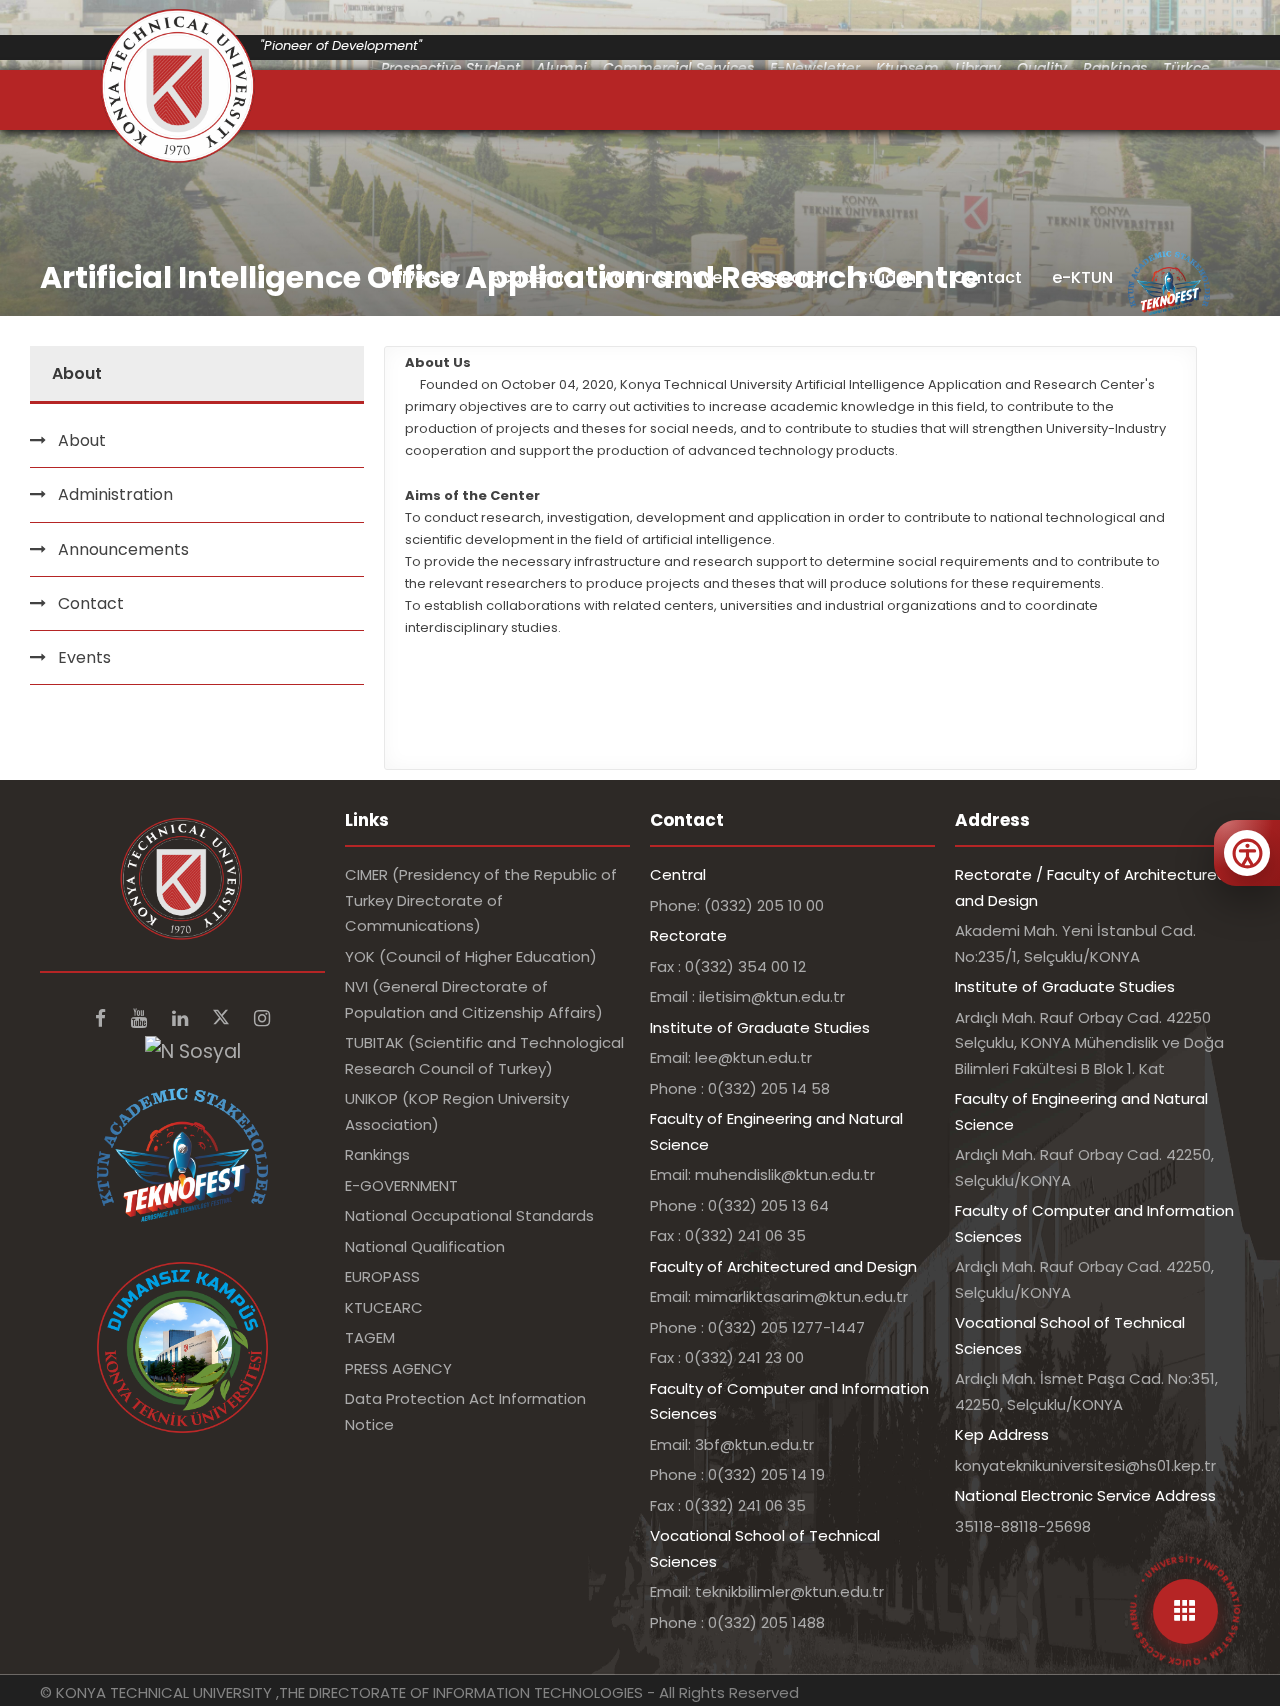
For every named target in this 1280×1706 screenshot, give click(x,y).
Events (84, 657)
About (82, 440)
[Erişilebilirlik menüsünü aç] (1247, 853)
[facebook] (103, 1018)
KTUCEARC (384, 1307)
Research (790, 277)
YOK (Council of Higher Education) (471, 956)
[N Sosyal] (193, 1050)
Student (890, 277)
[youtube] (141, 1018)
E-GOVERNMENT (401, 1185)
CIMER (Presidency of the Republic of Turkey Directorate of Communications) (481, 900)
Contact (987, 277)
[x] (223, 1018)
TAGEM (370, 1337)
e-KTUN (1082, 277)
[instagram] (262, 1018)
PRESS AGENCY (398, 1368)
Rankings (377, 1154)
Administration (115, 494)
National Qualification (425, 1246)
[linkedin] (182, 1018)
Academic (531, 277)
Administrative (662, 277)
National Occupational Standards (469, 1215)
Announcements (123, 549)
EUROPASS (382, 1276)
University (420, 277)
